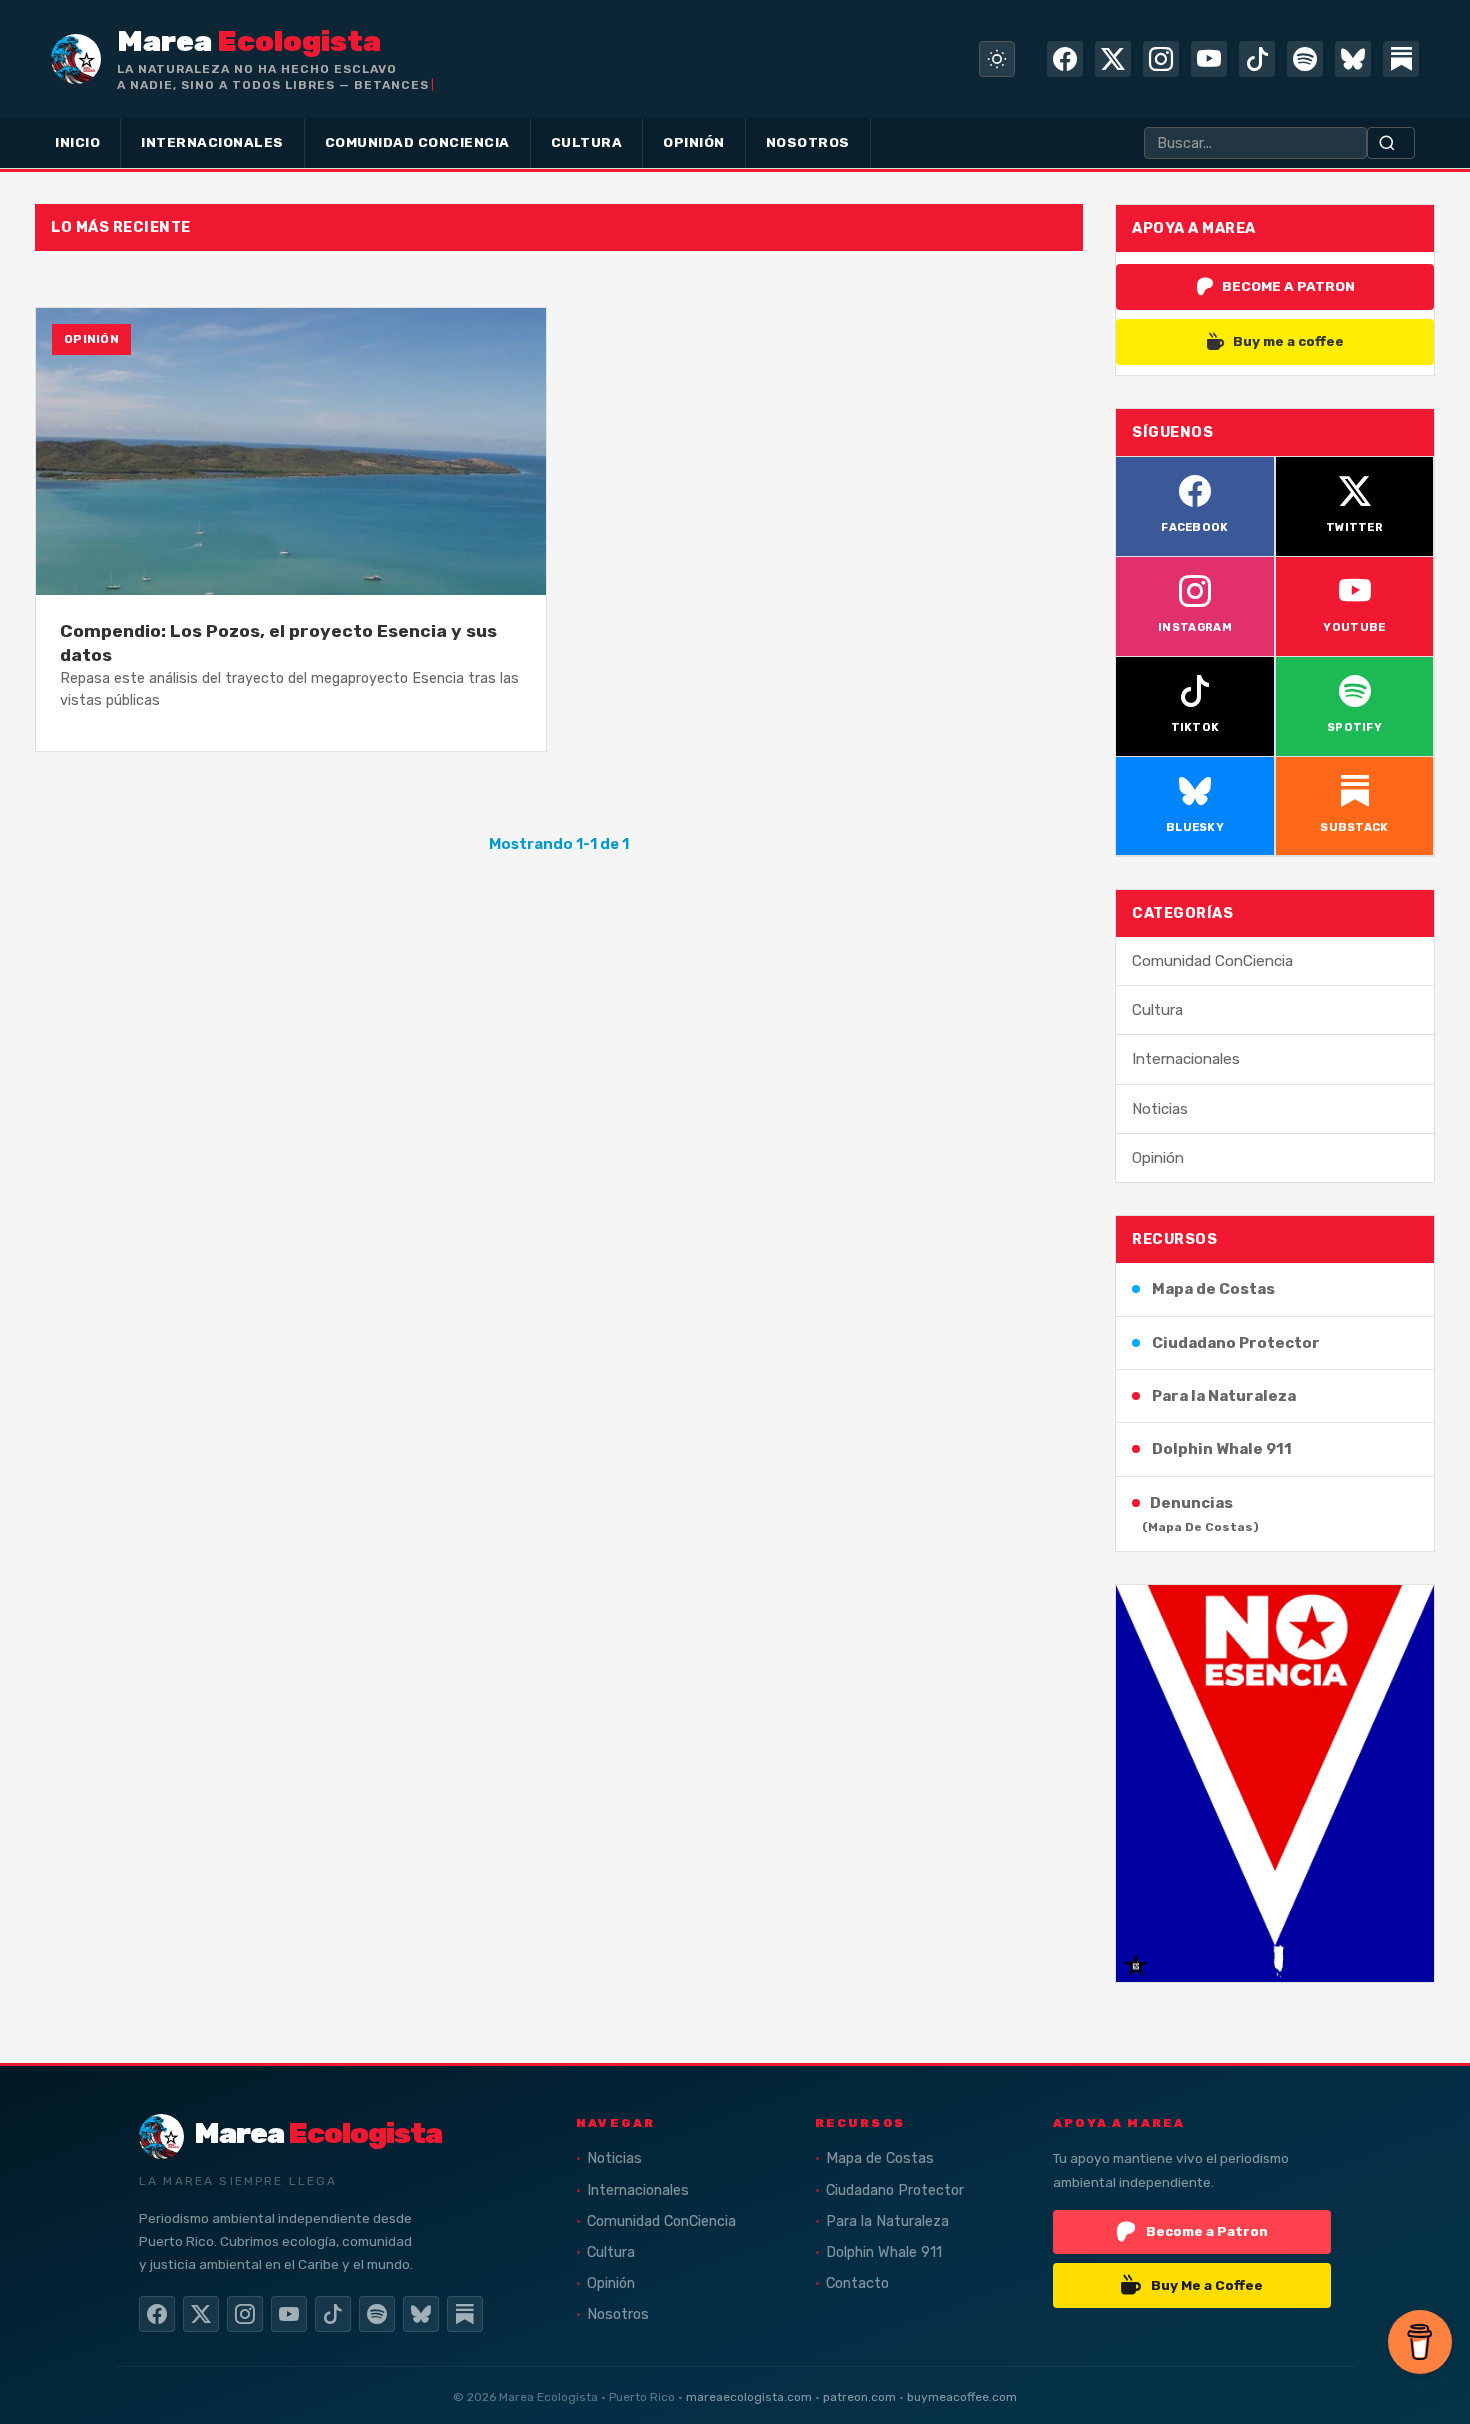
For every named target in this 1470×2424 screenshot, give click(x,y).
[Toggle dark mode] (997, 59)
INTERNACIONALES (212, 142)
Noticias (1160, 1109)
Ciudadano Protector (1236, 1343)
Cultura (1157, 1010)
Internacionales (1186, 1059)
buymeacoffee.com (962, 2397)
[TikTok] (1257, 59)
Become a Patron (1207, 2231)
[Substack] (1401, 59)
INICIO (77, 142)
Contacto (857, 2283)
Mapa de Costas (1213, 1289)
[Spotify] (1305, 59)
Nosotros (618, 2314)
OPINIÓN (694, 142)
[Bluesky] (1353, 59)
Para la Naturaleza (1224, 1396)
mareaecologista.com (749, 2397)
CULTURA (587, 142)
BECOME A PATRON (1288, 286)
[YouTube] (1209, 59)
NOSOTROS (808, 142)
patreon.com (859, 2397)
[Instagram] (1161, 59)
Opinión (1158, 1158)
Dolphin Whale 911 (1222, 1449)
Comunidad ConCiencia (1212, 961)
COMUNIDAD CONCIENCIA (417, 142)
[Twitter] (1113, 59)
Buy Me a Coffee (1207, 2285)
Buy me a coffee (1288, 341)
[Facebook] (1065, 59)
